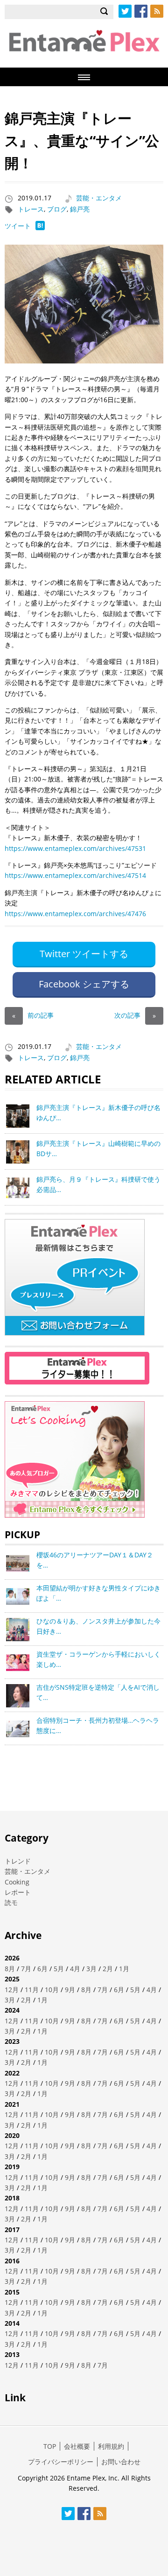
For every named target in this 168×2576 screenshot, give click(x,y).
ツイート (18, 226)
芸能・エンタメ (99, 198)
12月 (12, 1990)
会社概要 (77, 2446)
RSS (157, 11)
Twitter (125, 11)
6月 (42, 1969)
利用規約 (111, 2446)
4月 (75, 1969)
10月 (52, 1990)
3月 (91, 1969)
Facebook (141, 11)
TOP (50, 2446)
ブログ (57, 209)
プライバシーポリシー (61, 2462)
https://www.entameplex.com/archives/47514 (75, 875)
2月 (108, 1969)
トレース (31, 209)
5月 (59, 1969)
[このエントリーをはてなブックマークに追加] (40, 228)
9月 (70, 1990)
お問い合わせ (121, 2462)
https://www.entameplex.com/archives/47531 (75, 848)
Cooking (17, 1882)
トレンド (18, 1861)
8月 (10, 1969)
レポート (18, 1892)
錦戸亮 (80, 209)
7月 (26, 1969)
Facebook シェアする (84, 984)
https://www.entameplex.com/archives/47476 (75, 914)
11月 (32, 1990)
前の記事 (33, 1015)
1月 (124, 1969)
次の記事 (135, 1015)
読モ (11, 1902)
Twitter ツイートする (84, 954)
